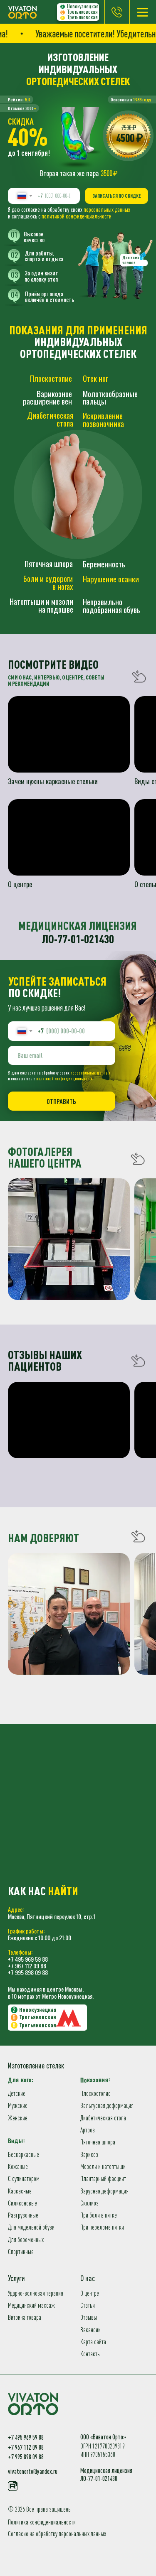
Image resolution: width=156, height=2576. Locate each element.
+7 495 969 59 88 (28, 1959)
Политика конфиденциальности (42, 2522)
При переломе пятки (102, 2227)
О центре (90, 2293)
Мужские (18, 2105)
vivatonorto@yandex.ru (33, 2471)
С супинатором (24, 2179)
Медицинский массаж (31, 2305)
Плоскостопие (95, 2093)
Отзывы (89, 2317)
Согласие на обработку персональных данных (57, 2534)
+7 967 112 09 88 (27, 1966)
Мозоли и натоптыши (103, 2166)
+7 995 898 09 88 (28, 1972)
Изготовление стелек (36, 2066)
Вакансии (90, 2330)
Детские (17, 2093)
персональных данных (107, 210)
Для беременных (26, 2240)
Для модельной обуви (31, 2227)
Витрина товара (25, 2317)
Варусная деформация (104, 2191)
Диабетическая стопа (103, 2118)
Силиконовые (22, 2203)
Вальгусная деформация (107, 2105)
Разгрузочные (23, 2215)
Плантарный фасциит (103, 2179)
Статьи (88, 2305)
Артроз (88, 2130)
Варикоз (89, 2154)
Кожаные (18, 2166)
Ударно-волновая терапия (36, 2293)
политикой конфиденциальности (77, 216)
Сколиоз (89, 2203)
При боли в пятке (99, 2215)
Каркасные (20, 2191)
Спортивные (21, 2252)
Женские (18, 2118)
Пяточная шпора (98, 2142)
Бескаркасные (24, 2154)
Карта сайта (93, 2342)
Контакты (90, 2354)
